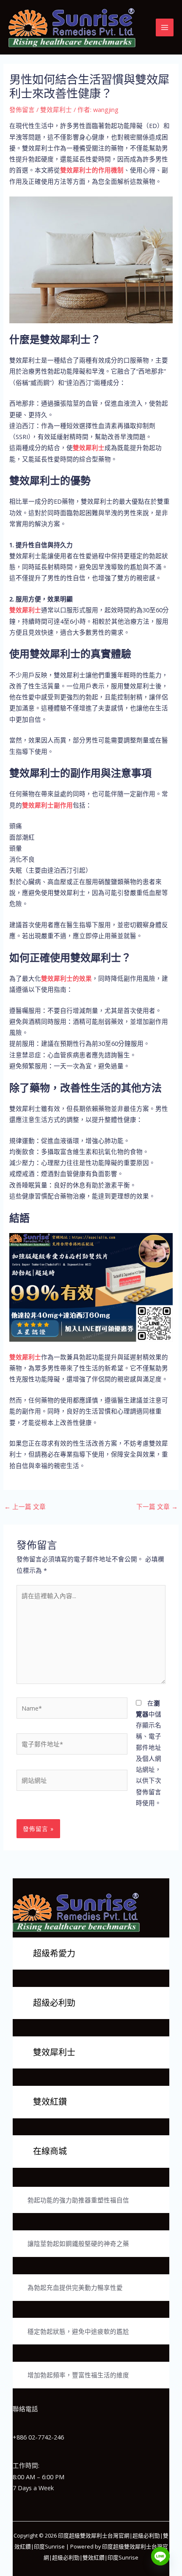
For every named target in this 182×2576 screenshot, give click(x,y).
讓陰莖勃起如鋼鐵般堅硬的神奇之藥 (78, 2243)
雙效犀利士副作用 (47, 805)
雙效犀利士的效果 (66, 978)
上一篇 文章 (25, 1506)
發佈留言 (22, 109)
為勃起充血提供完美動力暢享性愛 (75, 2287)
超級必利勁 (54, 2003)
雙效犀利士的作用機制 (92, 170)
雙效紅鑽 (50, 2102)
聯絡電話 (25, 2409)
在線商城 (50, 2151)
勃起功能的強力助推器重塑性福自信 (78, 2200)
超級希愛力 (54, 1953)
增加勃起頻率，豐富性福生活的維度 (78, 2375)
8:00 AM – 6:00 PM (39, 2477)
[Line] (160, 2556)
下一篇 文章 (157, 1506)
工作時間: (26, 2465)
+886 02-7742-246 (38, 2437)
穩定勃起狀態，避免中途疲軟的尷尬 (78, 2331)
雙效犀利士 (56, 109)
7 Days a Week (33, 2488)
